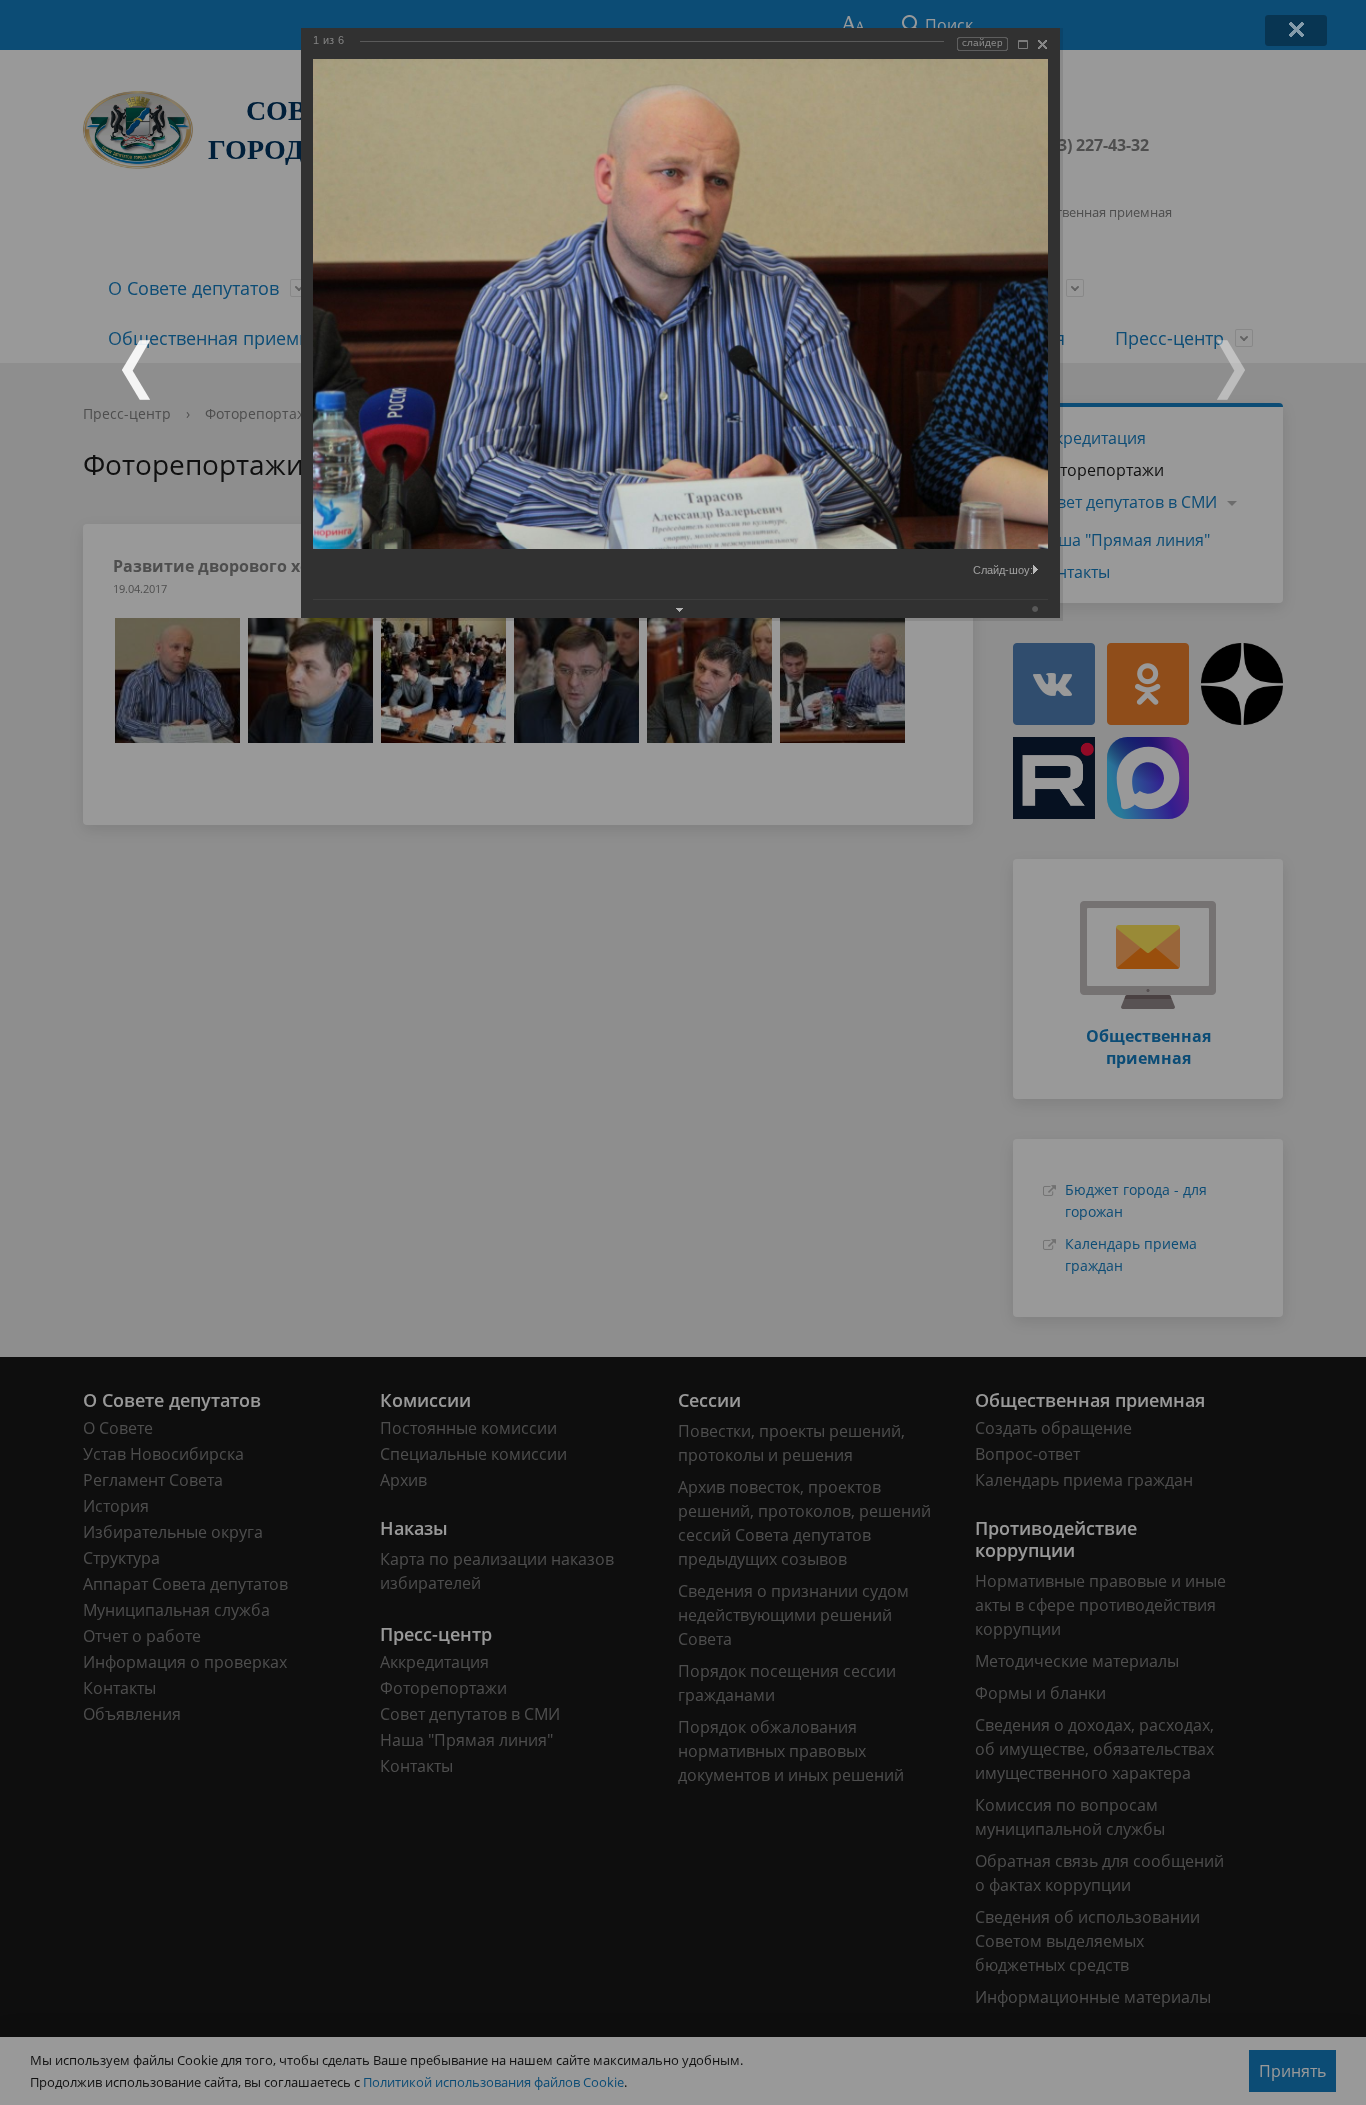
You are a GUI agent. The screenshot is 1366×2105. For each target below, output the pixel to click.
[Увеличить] (1023, 44)
